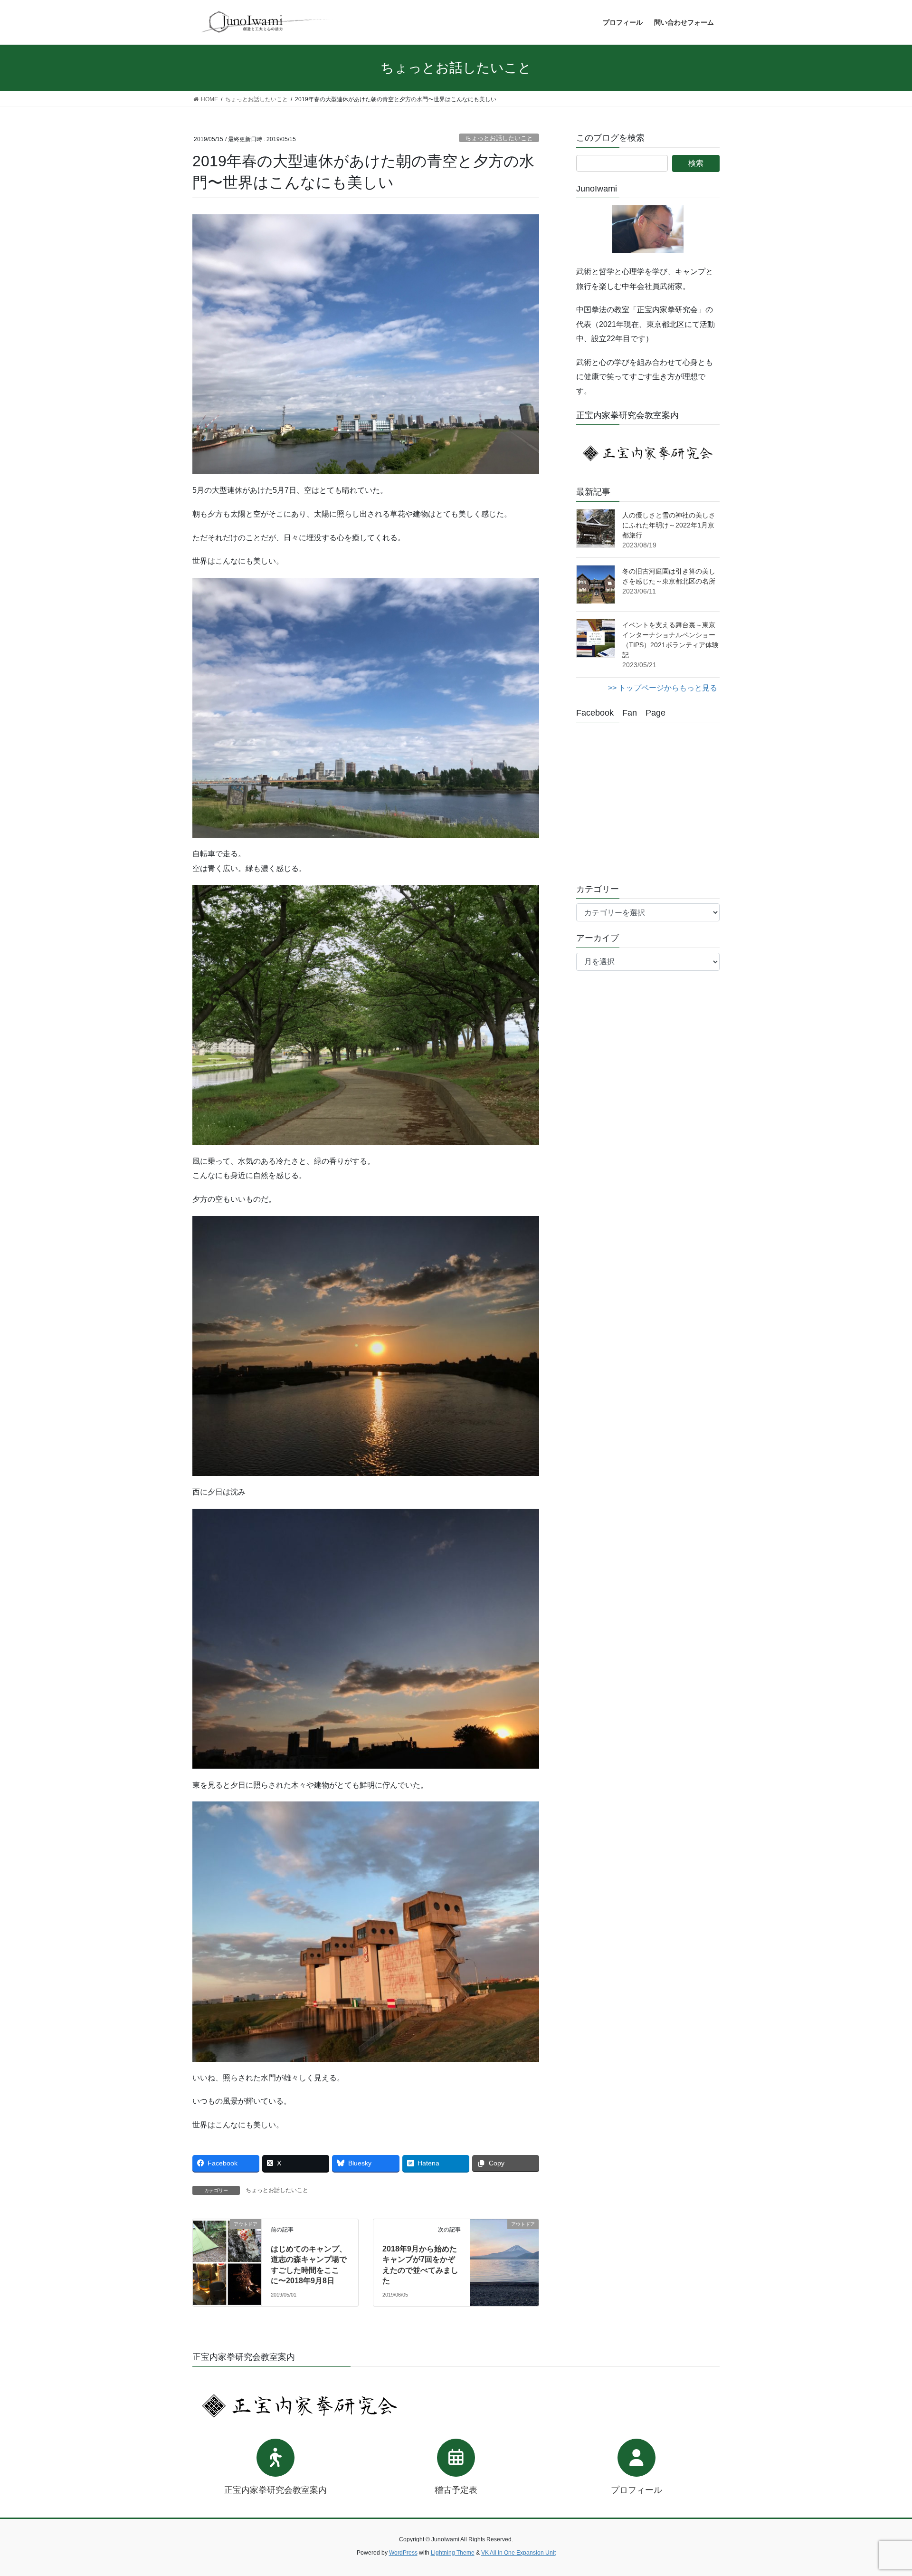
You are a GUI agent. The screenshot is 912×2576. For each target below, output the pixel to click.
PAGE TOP (883, 2490)
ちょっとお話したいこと (499, 138)
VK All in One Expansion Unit (518, 2553)
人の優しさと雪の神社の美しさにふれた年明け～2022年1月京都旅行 (669, 525)
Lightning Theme (453, 2553)
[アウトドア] (227, 2244)
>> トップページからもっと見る (663, 688)
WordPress (403, 2553)
